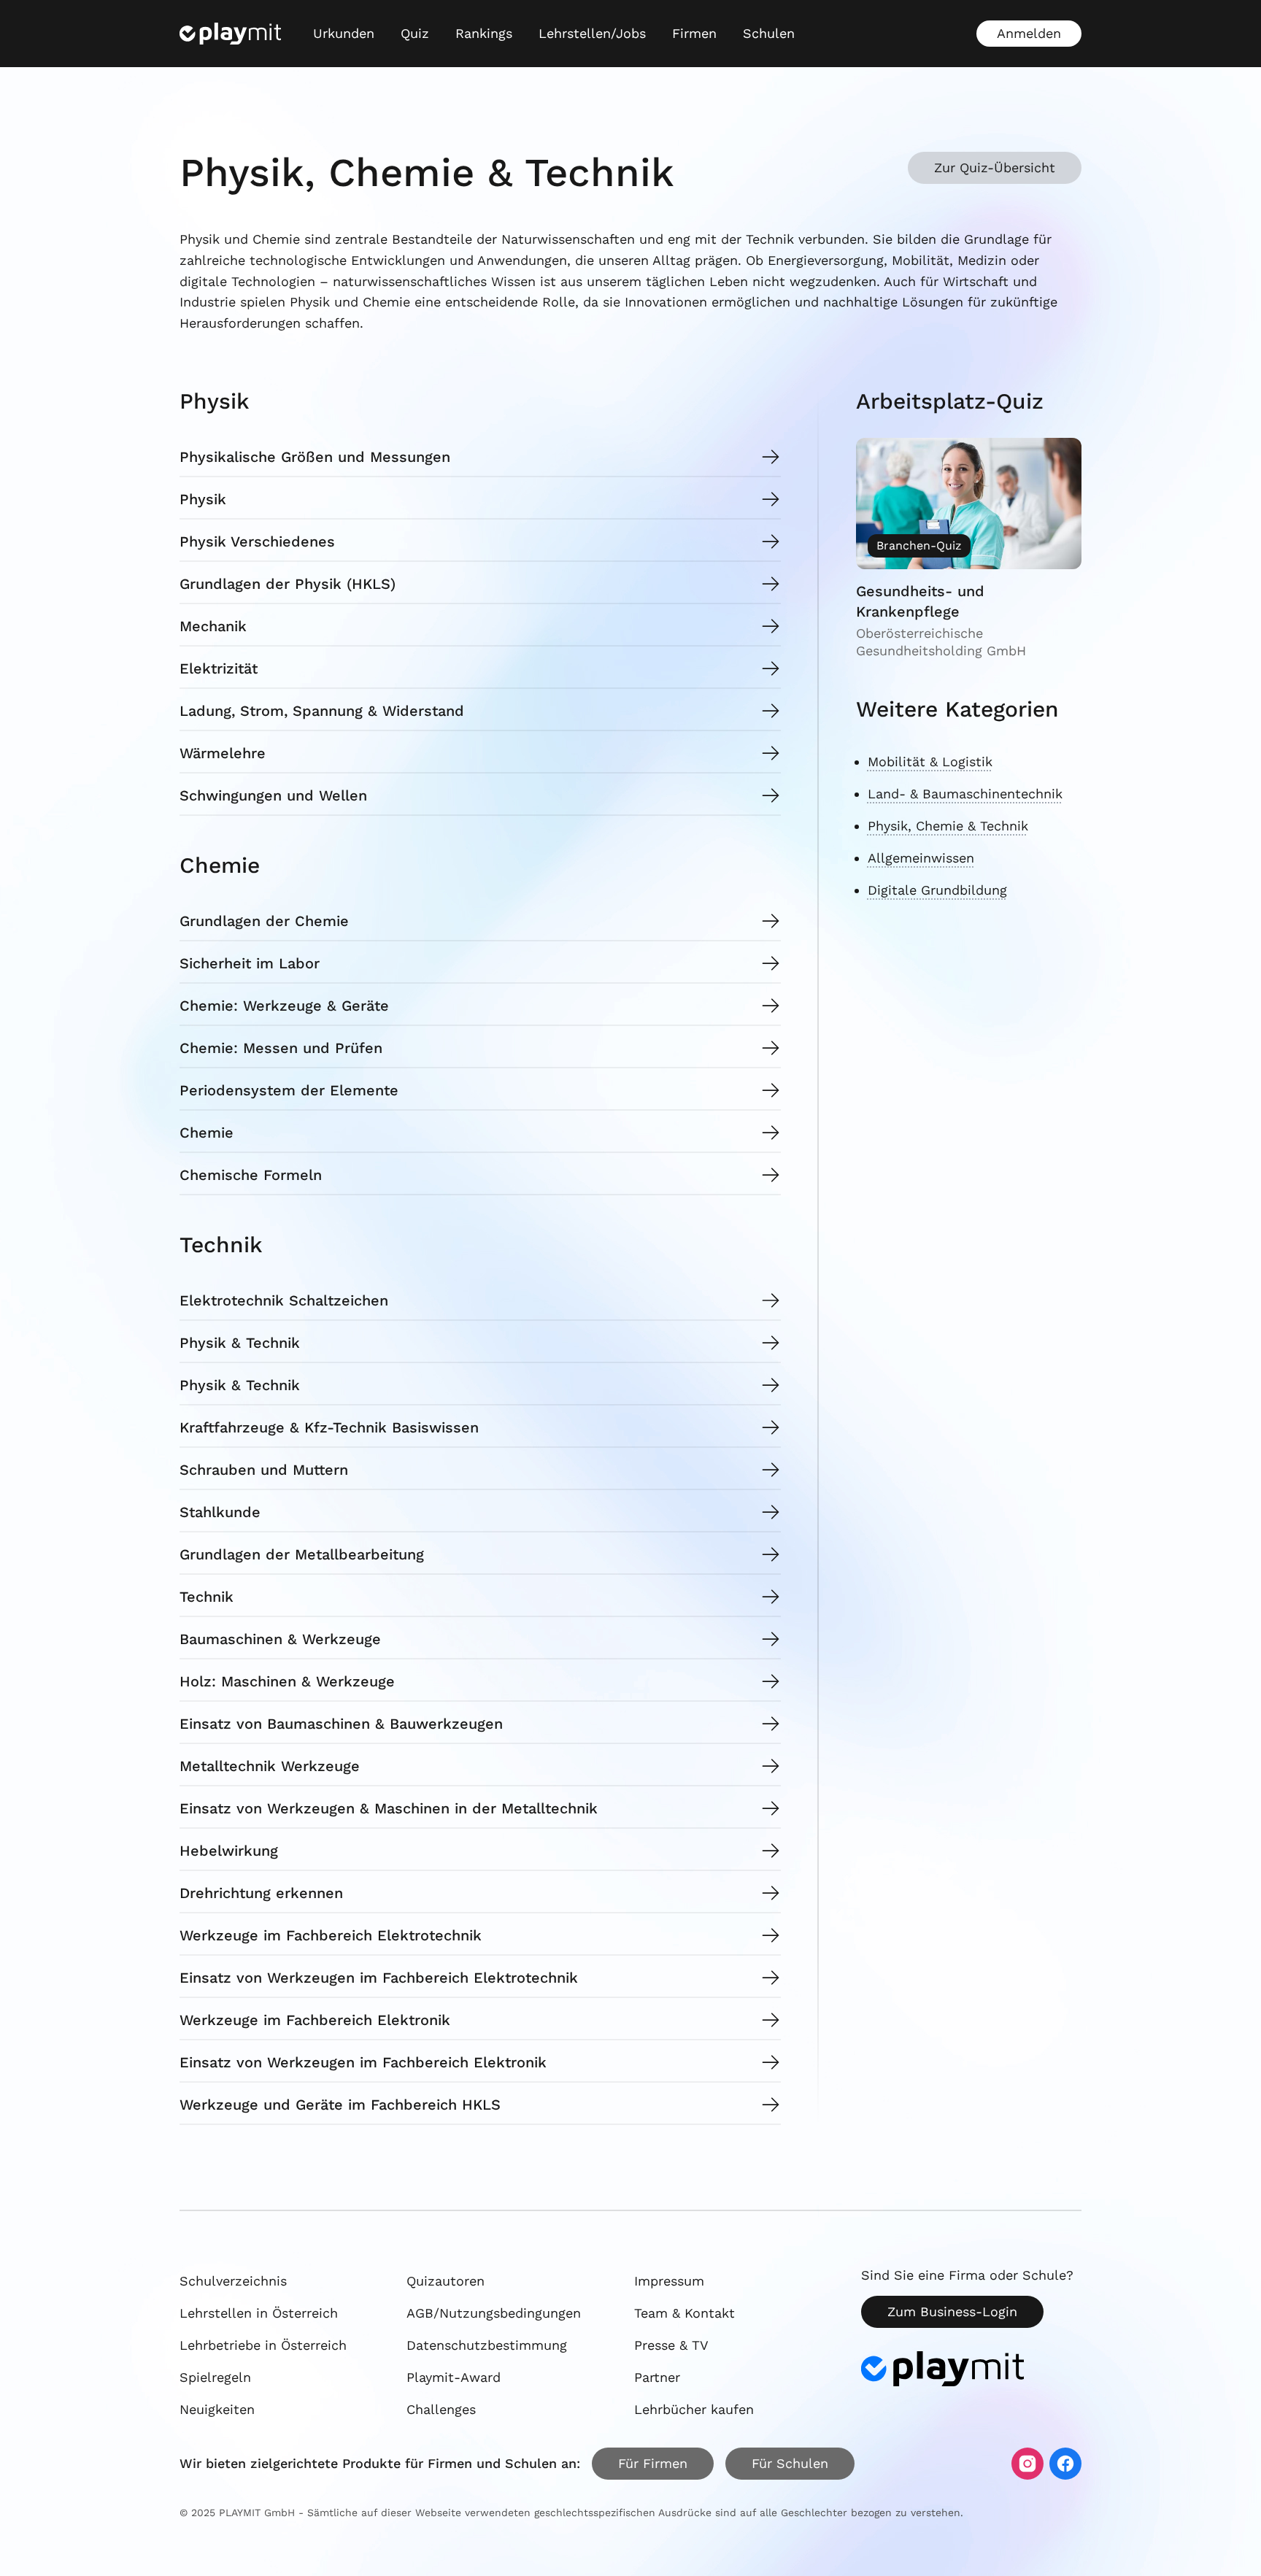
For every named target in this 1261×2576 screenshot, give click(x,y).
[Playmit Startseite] (230, 34)
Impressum (669, 2281)
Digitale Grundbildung (937, 890)
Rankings (484, 33)
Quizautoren (446, 2281)
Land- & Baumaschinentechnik (965, 794)
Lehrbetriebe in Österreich (263, 2345)
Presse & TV (671, 2345)
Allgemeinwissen (921, 858)
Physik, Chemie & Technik (948, 826)
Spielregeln (215, 2377)
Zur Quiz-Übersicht (995, 167)
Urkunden (344, 33)
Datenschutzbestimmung (487, 2345)
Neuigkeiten (217, 2409)
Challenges (441, 2409)
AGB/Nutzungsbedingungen (494, 2313)
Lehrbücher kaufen (694, 2409)
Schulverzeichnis (233, 2281)
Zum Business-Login (952, 2311)
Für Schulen (790, 2463)
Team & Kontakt (685, 2313)
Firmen (694, 33)
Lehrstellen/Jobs (592, 33)
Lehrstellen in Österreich (259, 2313)
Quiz (415, 33)
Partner (657, 2377)
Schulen (769, 33)
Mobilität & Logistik (930, 761)
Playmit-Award (454, 2377)
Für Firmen (653, 2463)
